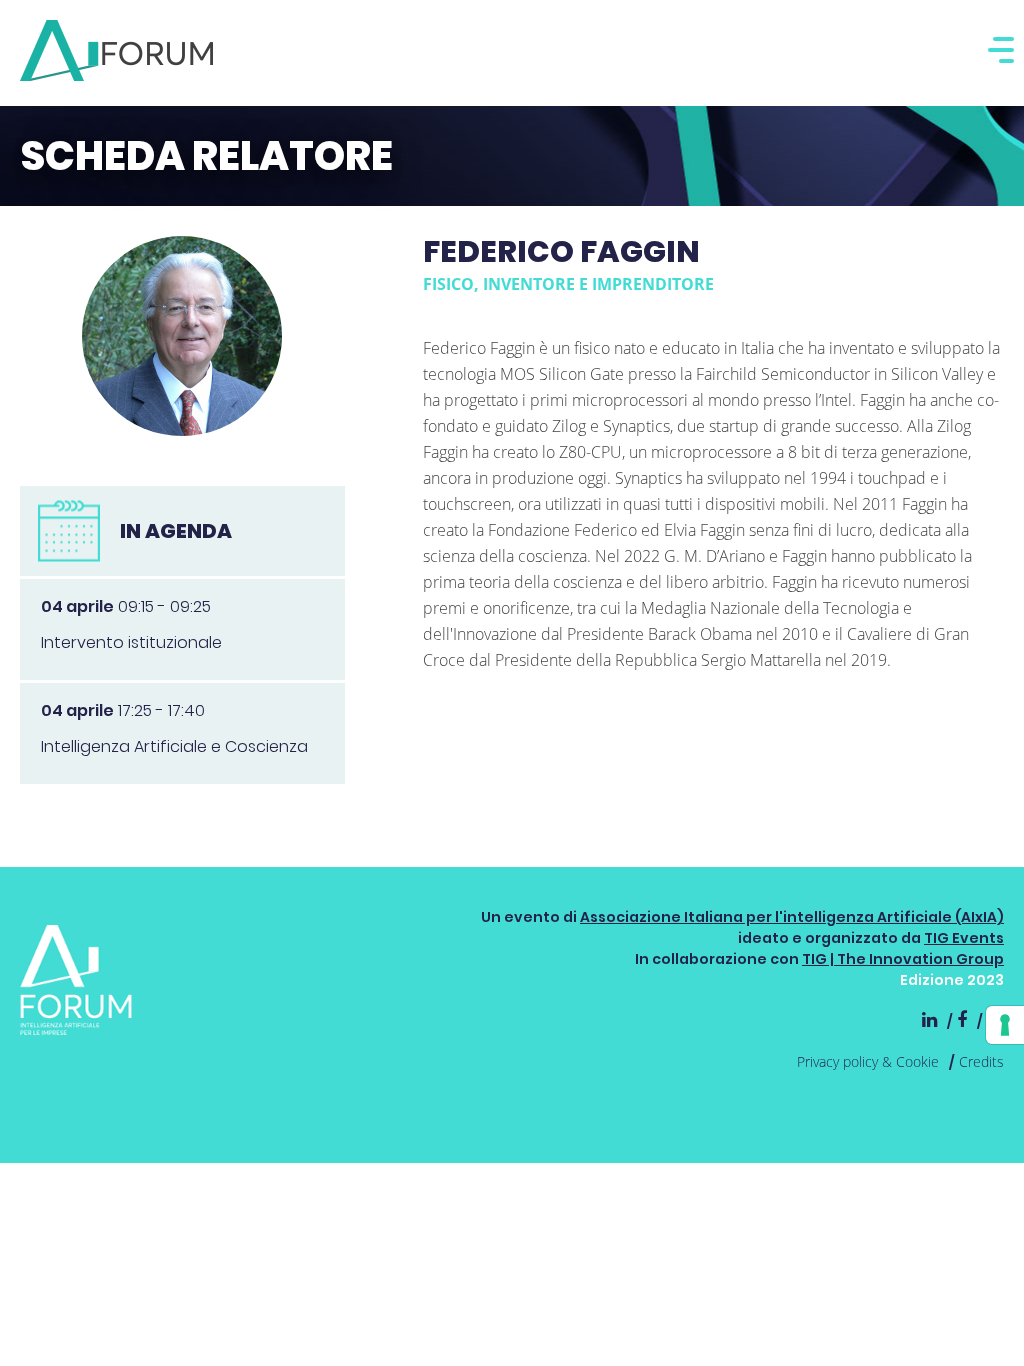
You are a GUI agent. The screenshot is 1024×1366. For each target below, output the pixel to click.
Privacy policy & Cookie (868, 1061)
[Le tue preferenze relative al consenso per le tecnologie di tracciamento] (1005, 1025)
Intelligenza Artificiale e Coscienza (174, 746)
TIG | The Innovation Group (903, 959)
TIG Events (964, 938)
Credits (981, 1061)
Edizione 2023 (952, 980)
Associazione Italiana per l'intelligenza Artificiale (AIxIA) (792, 917)
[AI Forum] (116, 50)
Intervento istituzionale (131, 642)
